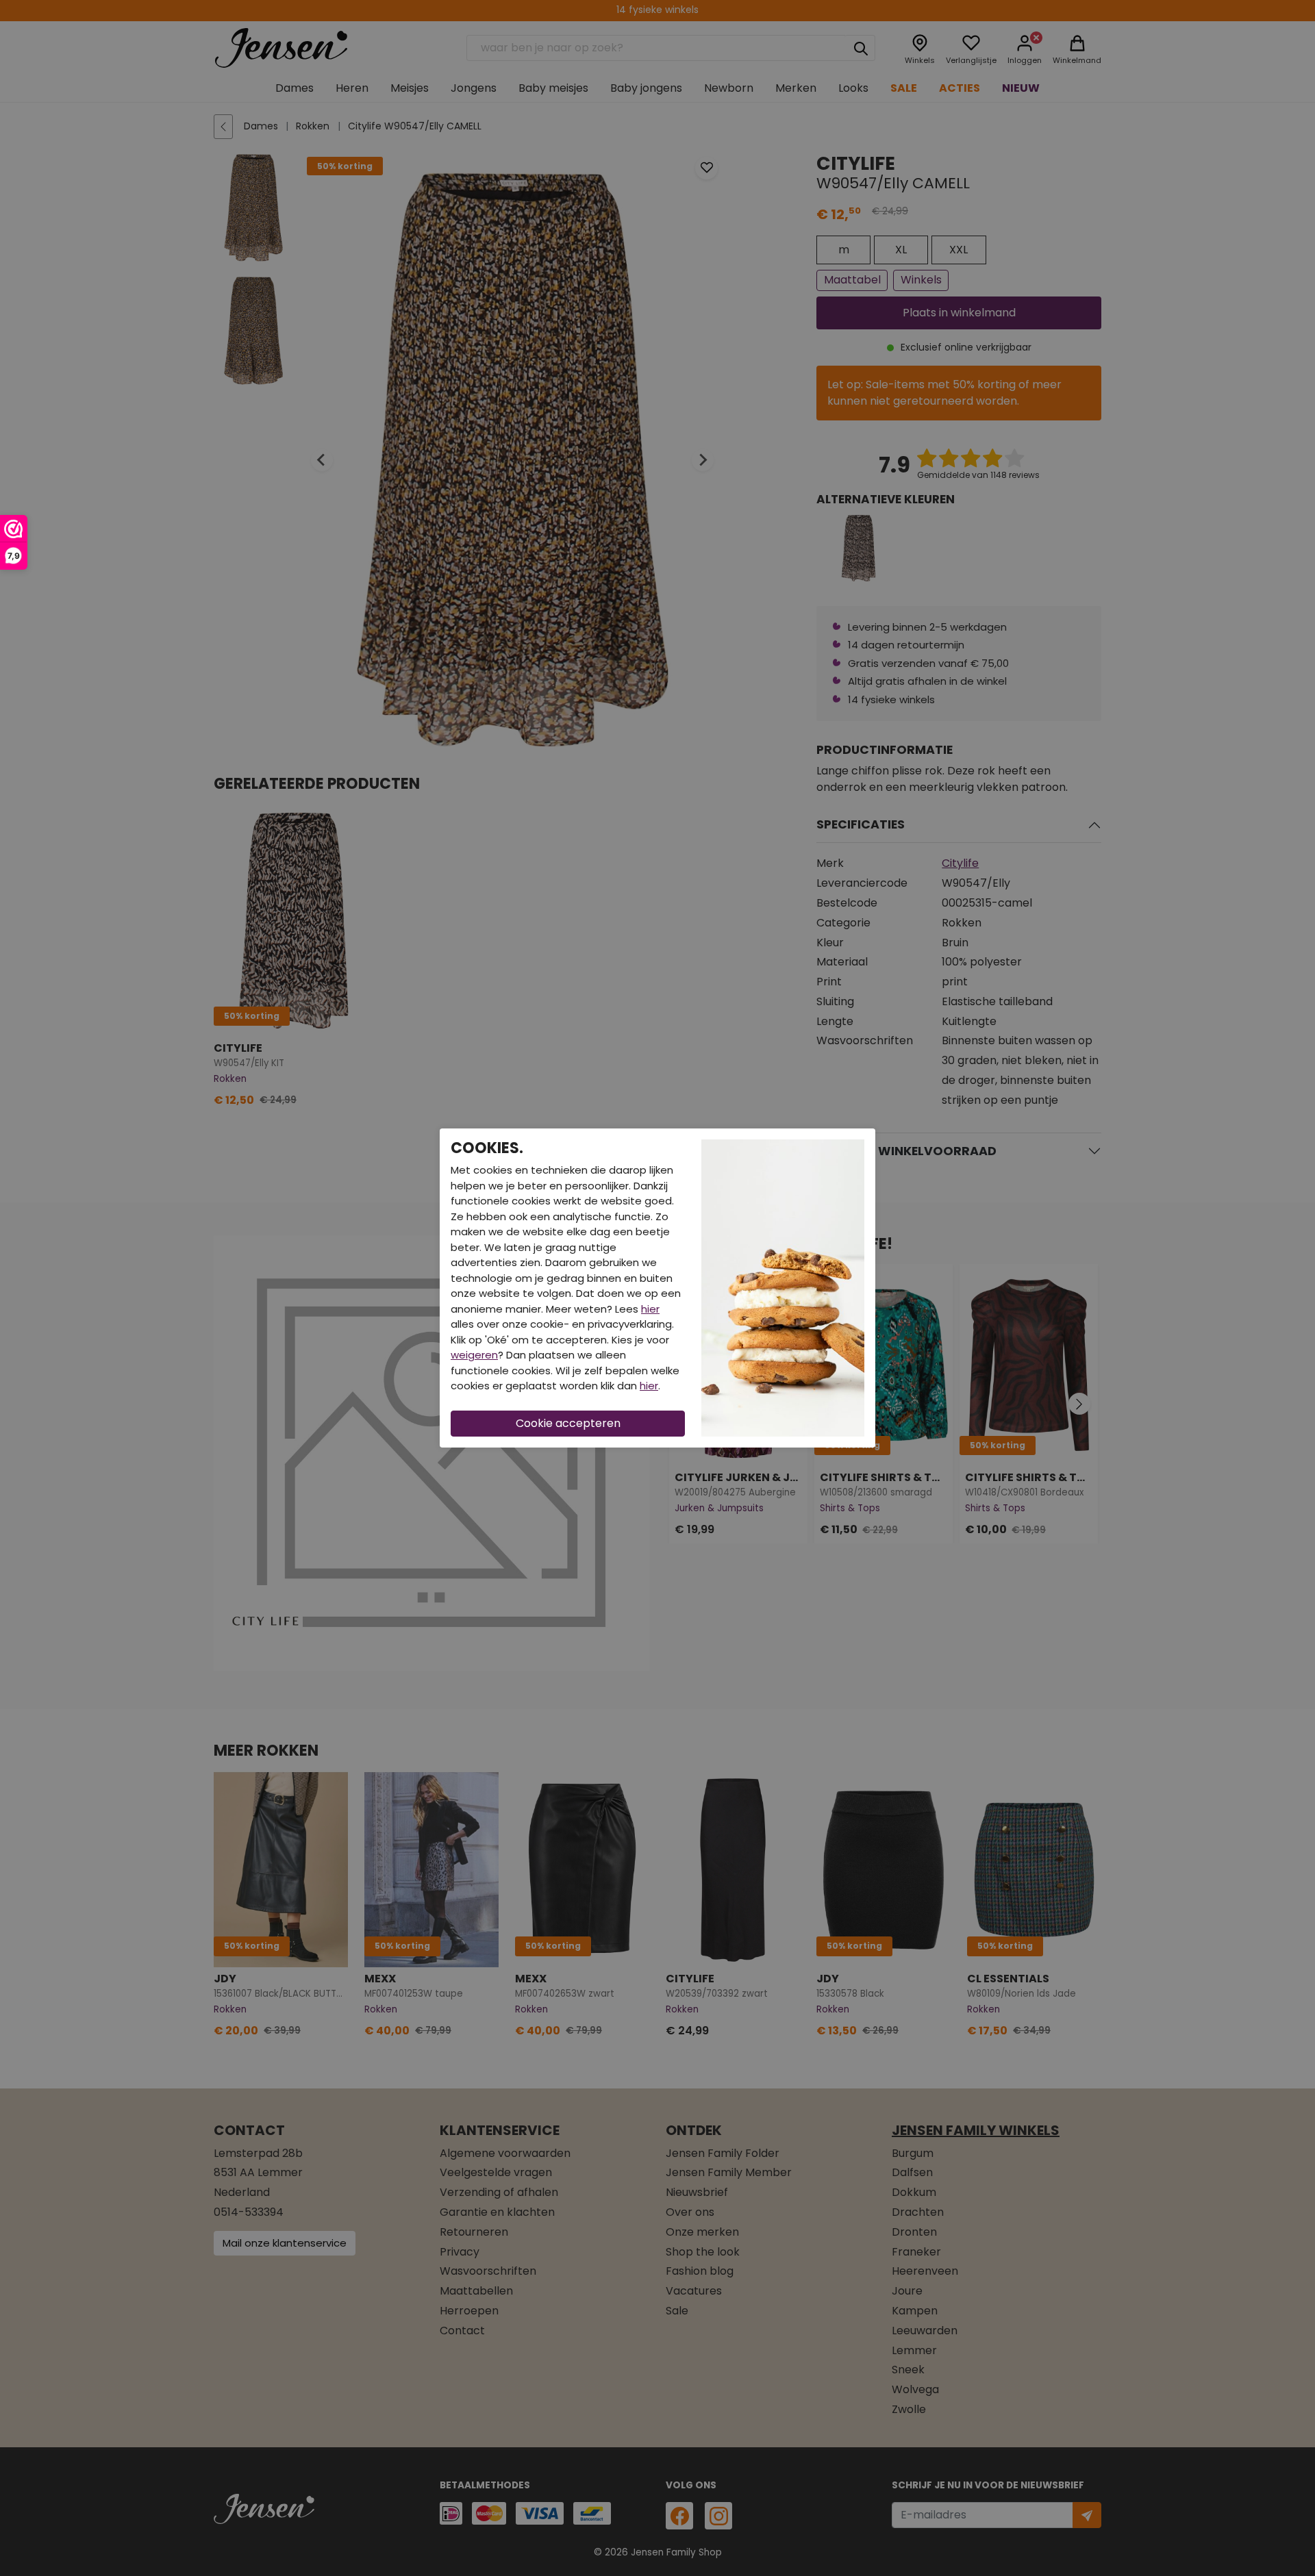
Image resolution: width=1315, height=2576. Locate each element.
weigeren (474, 1355)
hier (650, 1309)
